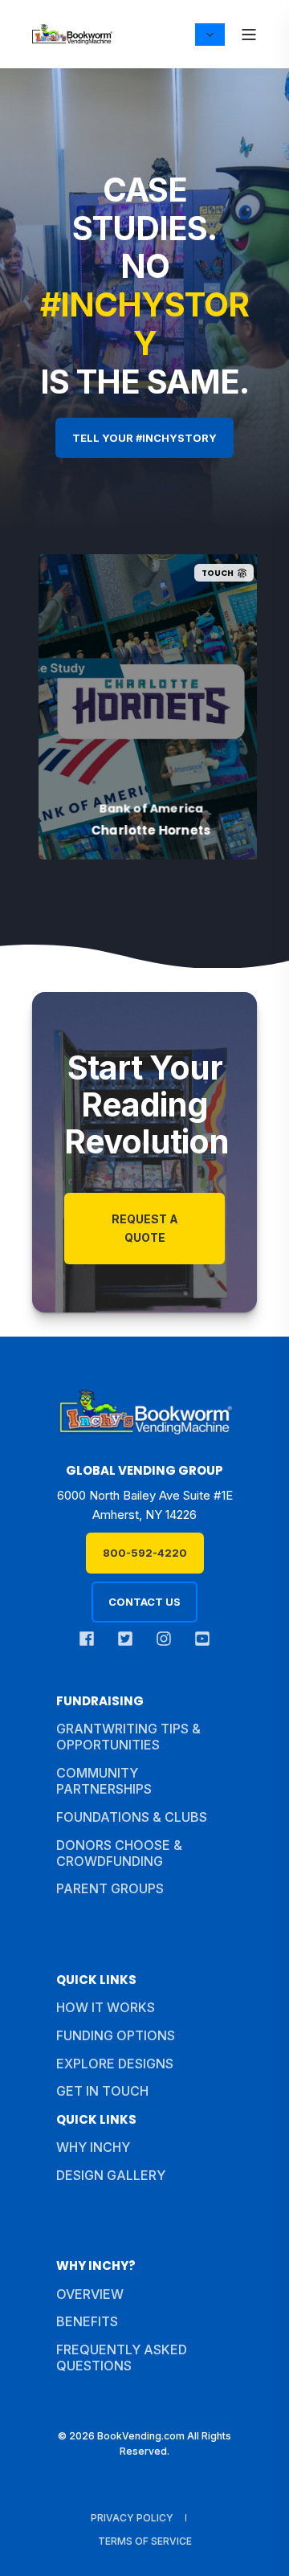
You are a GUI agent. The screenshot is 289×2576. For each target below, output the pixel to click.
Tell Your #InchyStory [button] (144, 438)
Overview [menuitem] (90, 2294)
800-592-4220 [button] (145, 1553)
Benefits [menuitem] (87, 2321)
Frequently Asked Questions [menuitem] (122, 2358)
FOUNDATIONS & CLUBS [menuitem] (132, 1817)
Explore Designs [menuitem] (115, 2064)
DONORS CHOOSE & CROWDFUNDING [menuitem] (119, 1853)
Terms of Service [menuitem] (145, 2541)
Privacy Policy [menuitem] (132, 2518)
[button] (257, 2544)
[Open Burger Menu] (249, 35)
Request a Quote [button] (145, 1228)
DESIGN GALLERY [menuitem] (111, 2175)
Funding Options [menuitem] (116, 2035)
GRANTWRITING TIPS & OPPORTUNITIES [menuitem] (128, 1737)
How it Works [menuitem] (106, 2007)
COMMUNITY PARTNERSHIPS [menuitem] (104, 1781)
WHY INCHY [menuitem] (93, 2147)
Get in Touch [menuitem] (102, 2091)
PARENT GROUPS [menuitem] (110, 1888)
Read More (103, 827)
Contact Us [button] (144, 1602)
